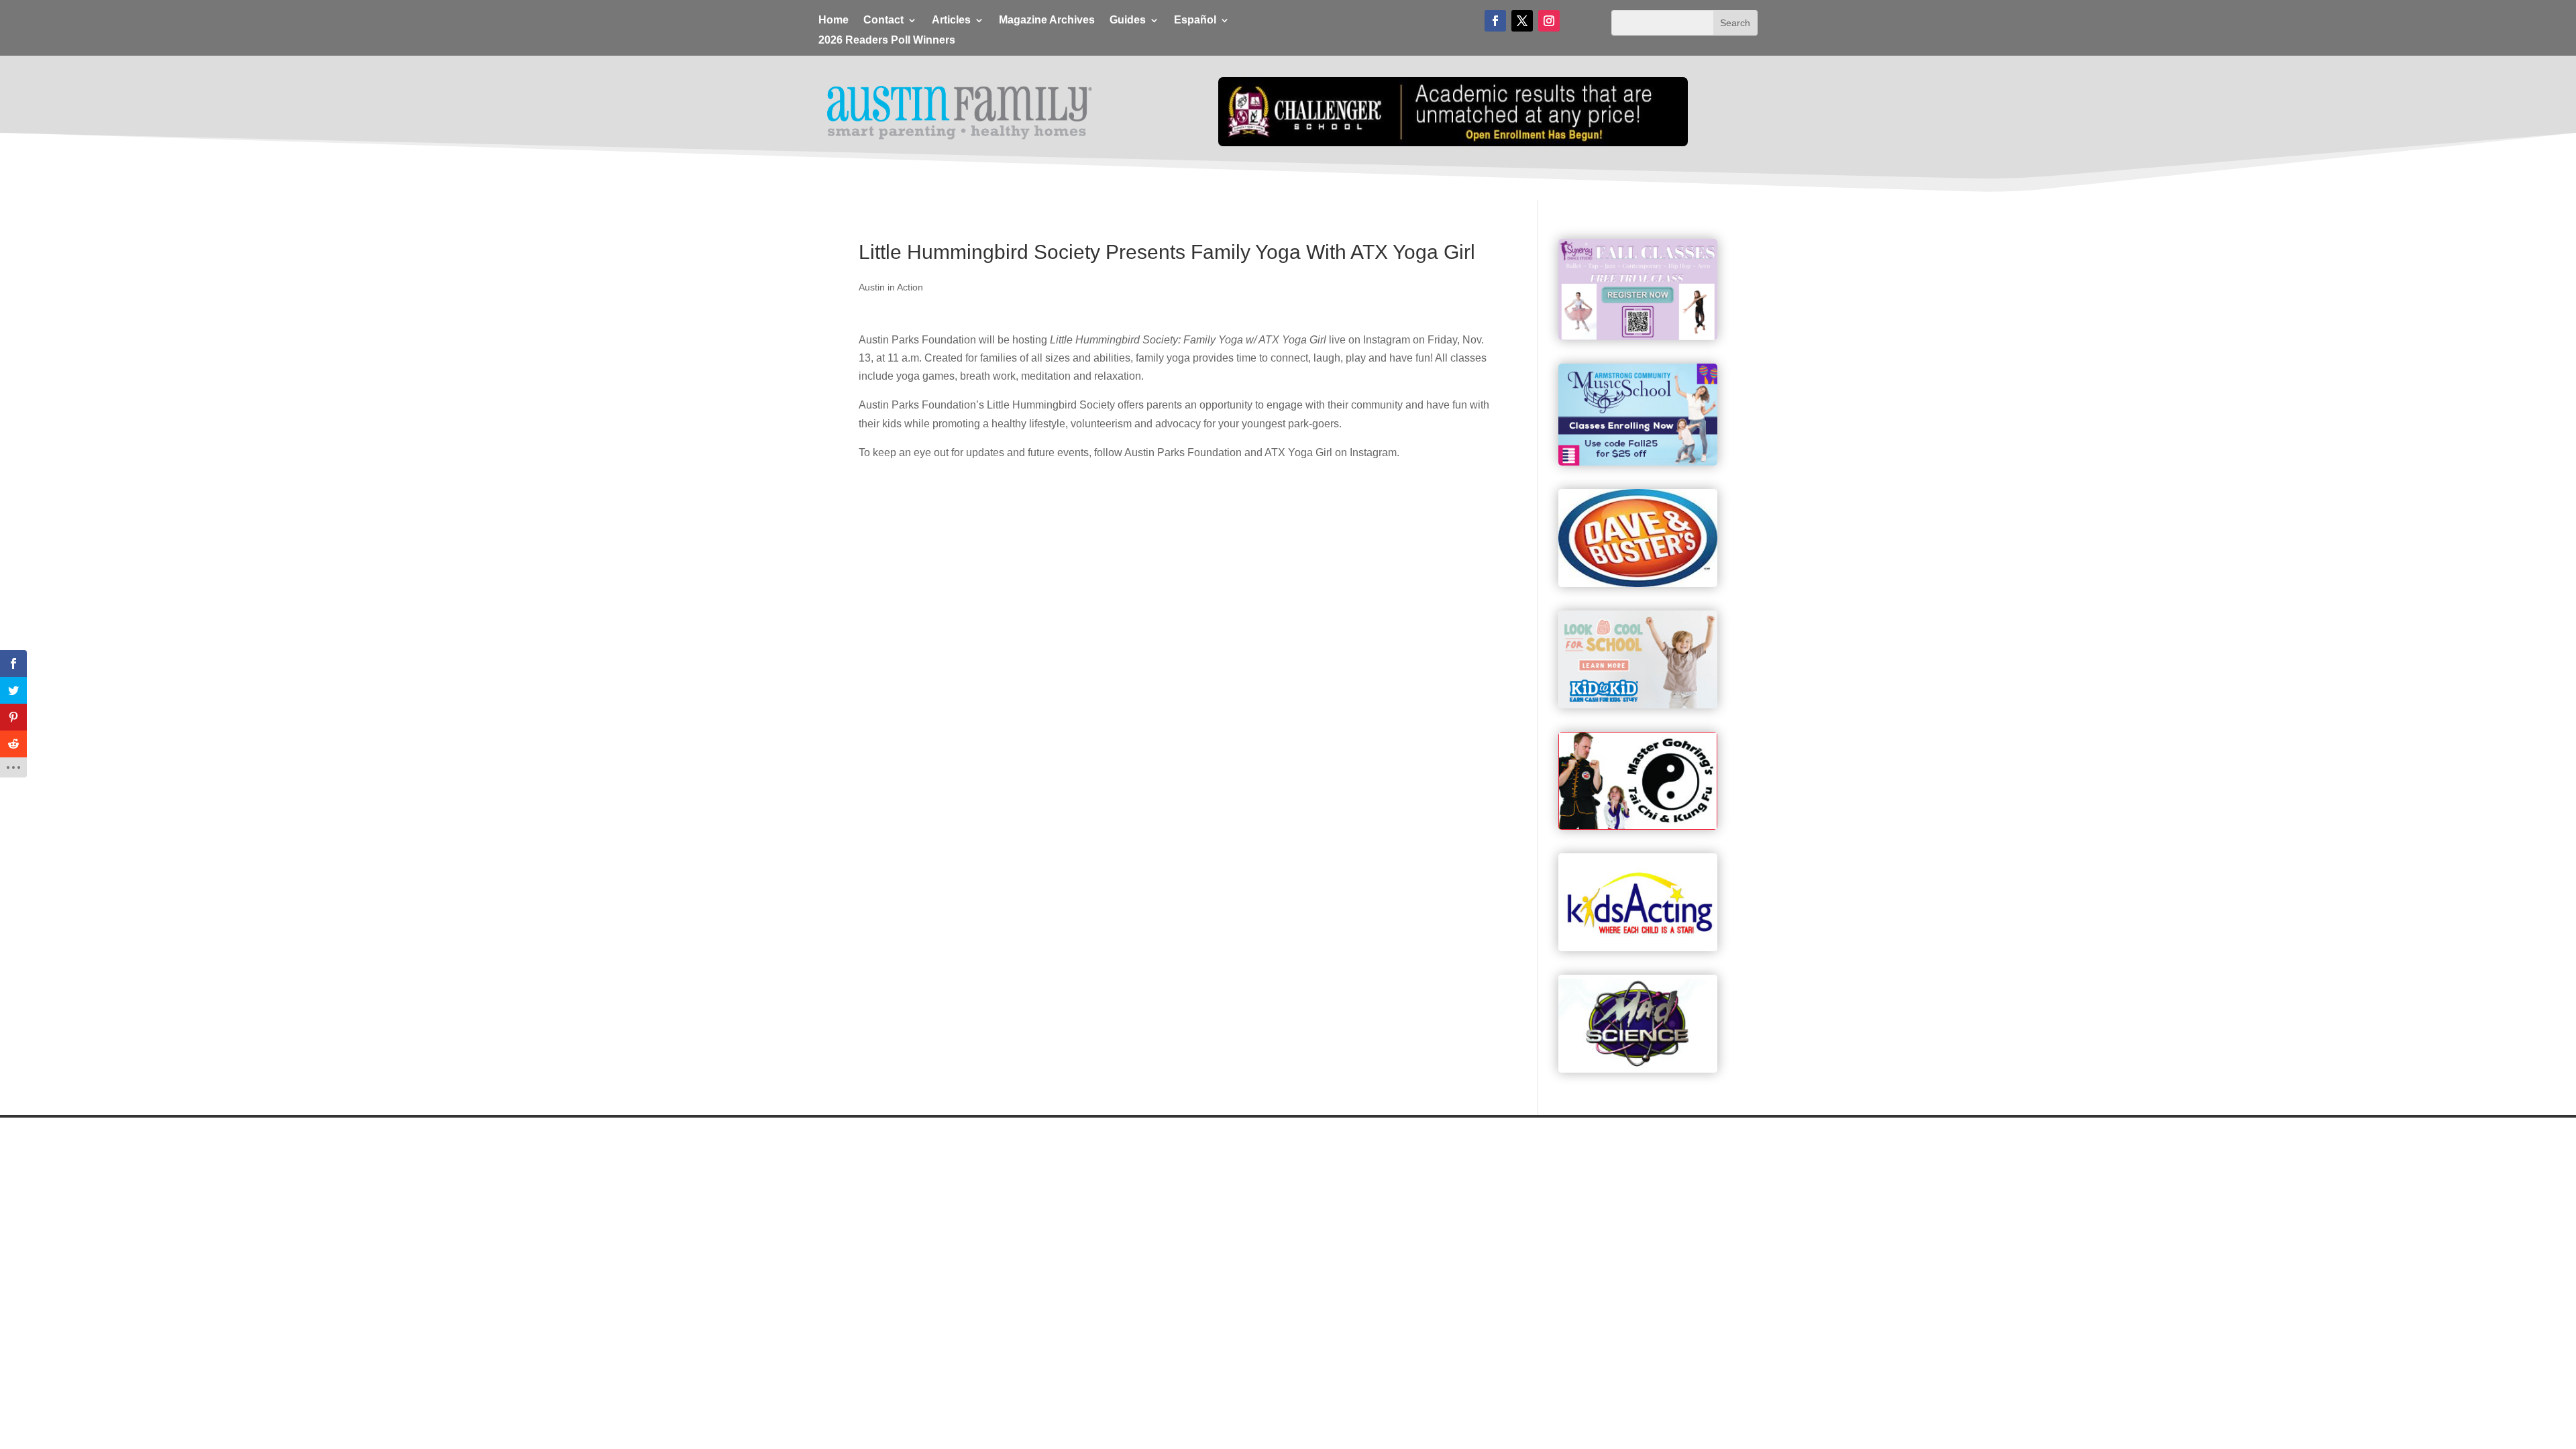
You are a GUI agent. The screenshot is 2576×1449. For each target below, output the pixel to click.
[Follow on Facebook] (1495, 21)
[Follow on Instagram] (1549, 21)
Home (834, 20)
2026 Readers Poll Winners (887, 41)
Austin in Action (891, 287)
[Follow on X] (1522, 21)
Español (1195, 20)
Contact (883, 20)
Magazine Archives (1047, 20)
